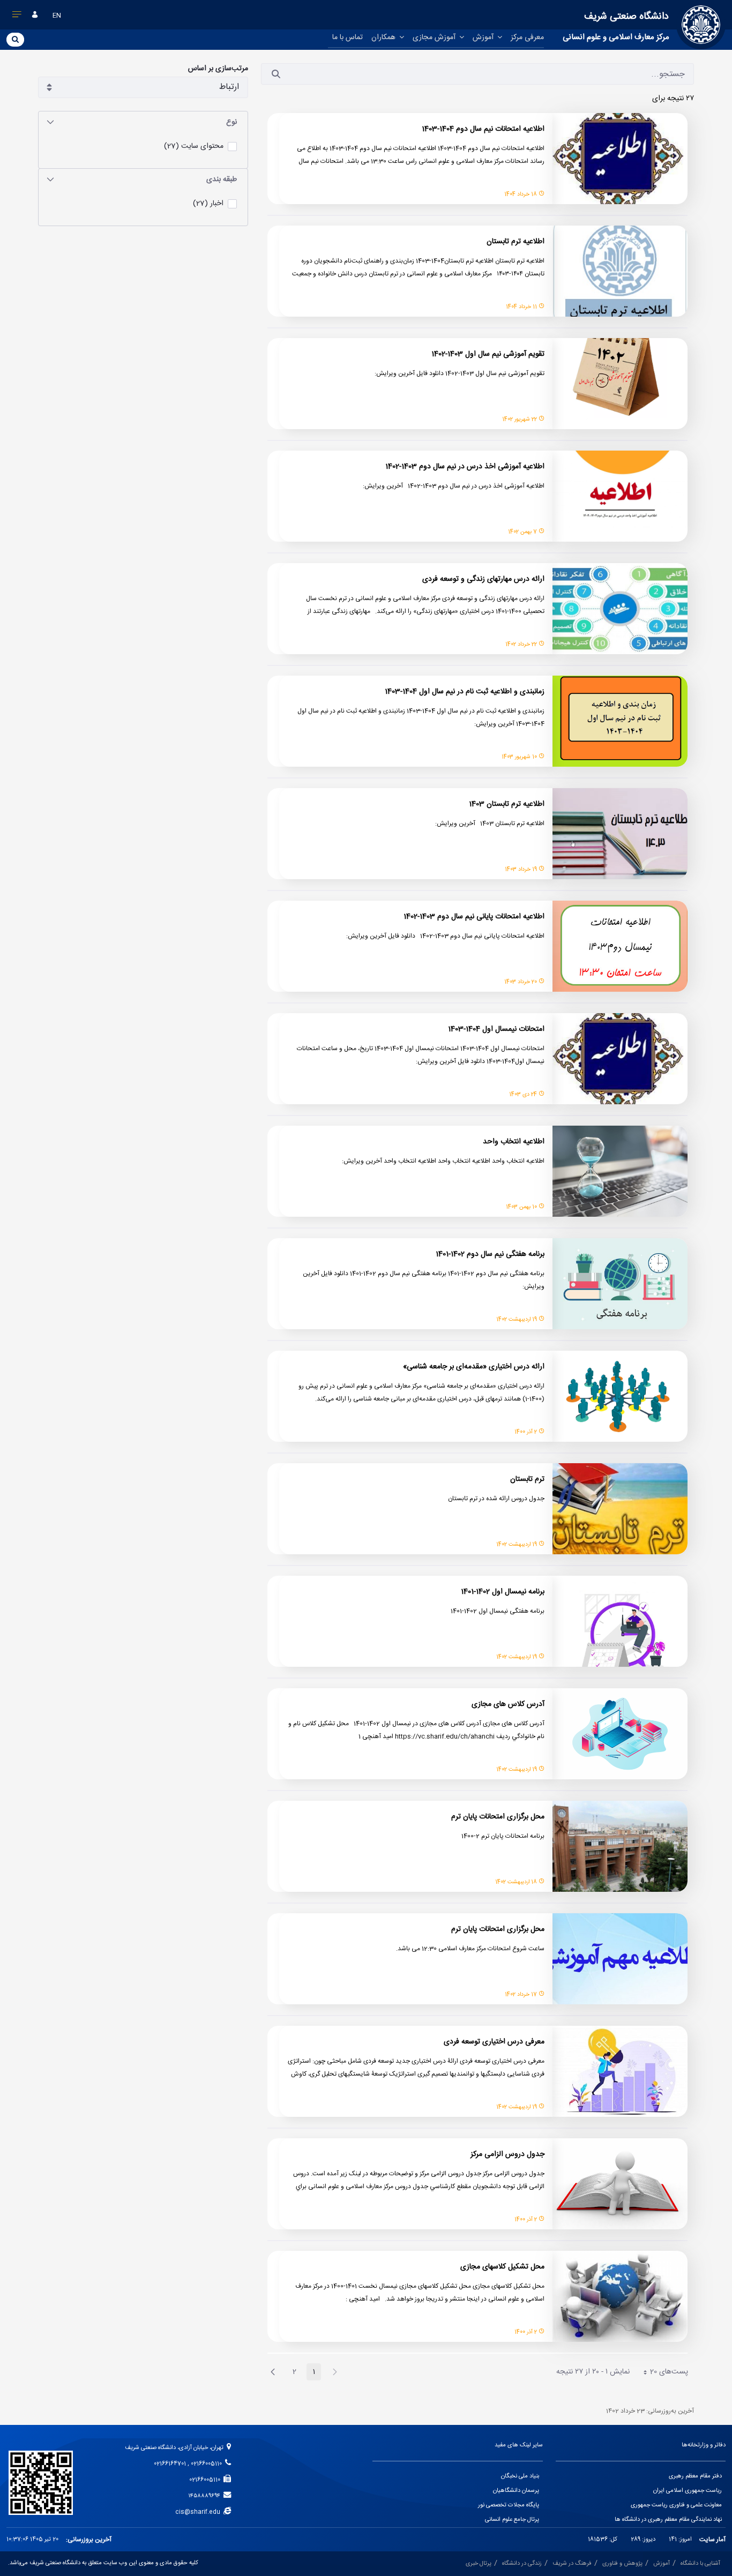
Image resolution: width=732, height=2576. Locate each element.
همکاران (384, 38)
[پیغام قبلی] (335, 2372)
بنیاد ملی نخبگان (520, 2476)
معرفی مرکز (527, 38)
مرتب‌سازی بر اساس (218, 69)
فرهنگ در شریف (572, 2564)
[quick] (17, 17)
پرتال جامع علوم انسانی (512, 2520)
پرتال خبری (479, 2564)
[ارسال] (276, 74)
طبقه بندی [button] (222, 179)
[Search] (15, 39)
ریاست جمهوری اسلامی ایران (688, 2491)
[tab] (143, 122)
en (57, 16)
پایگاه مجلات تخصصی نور (509, 2505)
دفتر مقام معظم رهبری (695, 2476)
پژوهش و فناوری (622, 2564)
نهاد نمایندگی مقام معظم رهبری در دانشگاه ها (668, 2520)
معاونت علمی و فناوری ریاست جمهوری (676, 2505)
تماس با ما (348, 38)
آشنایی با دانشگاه (700, 2564)
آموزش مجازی (435, 38)
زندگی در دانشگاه (522, 2564)
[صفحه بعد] (273, 2372)
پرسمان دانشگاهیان (516, 2491)
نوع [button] (231, 122)
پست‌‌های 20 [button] (662, 2373)
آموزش (484, 38)
